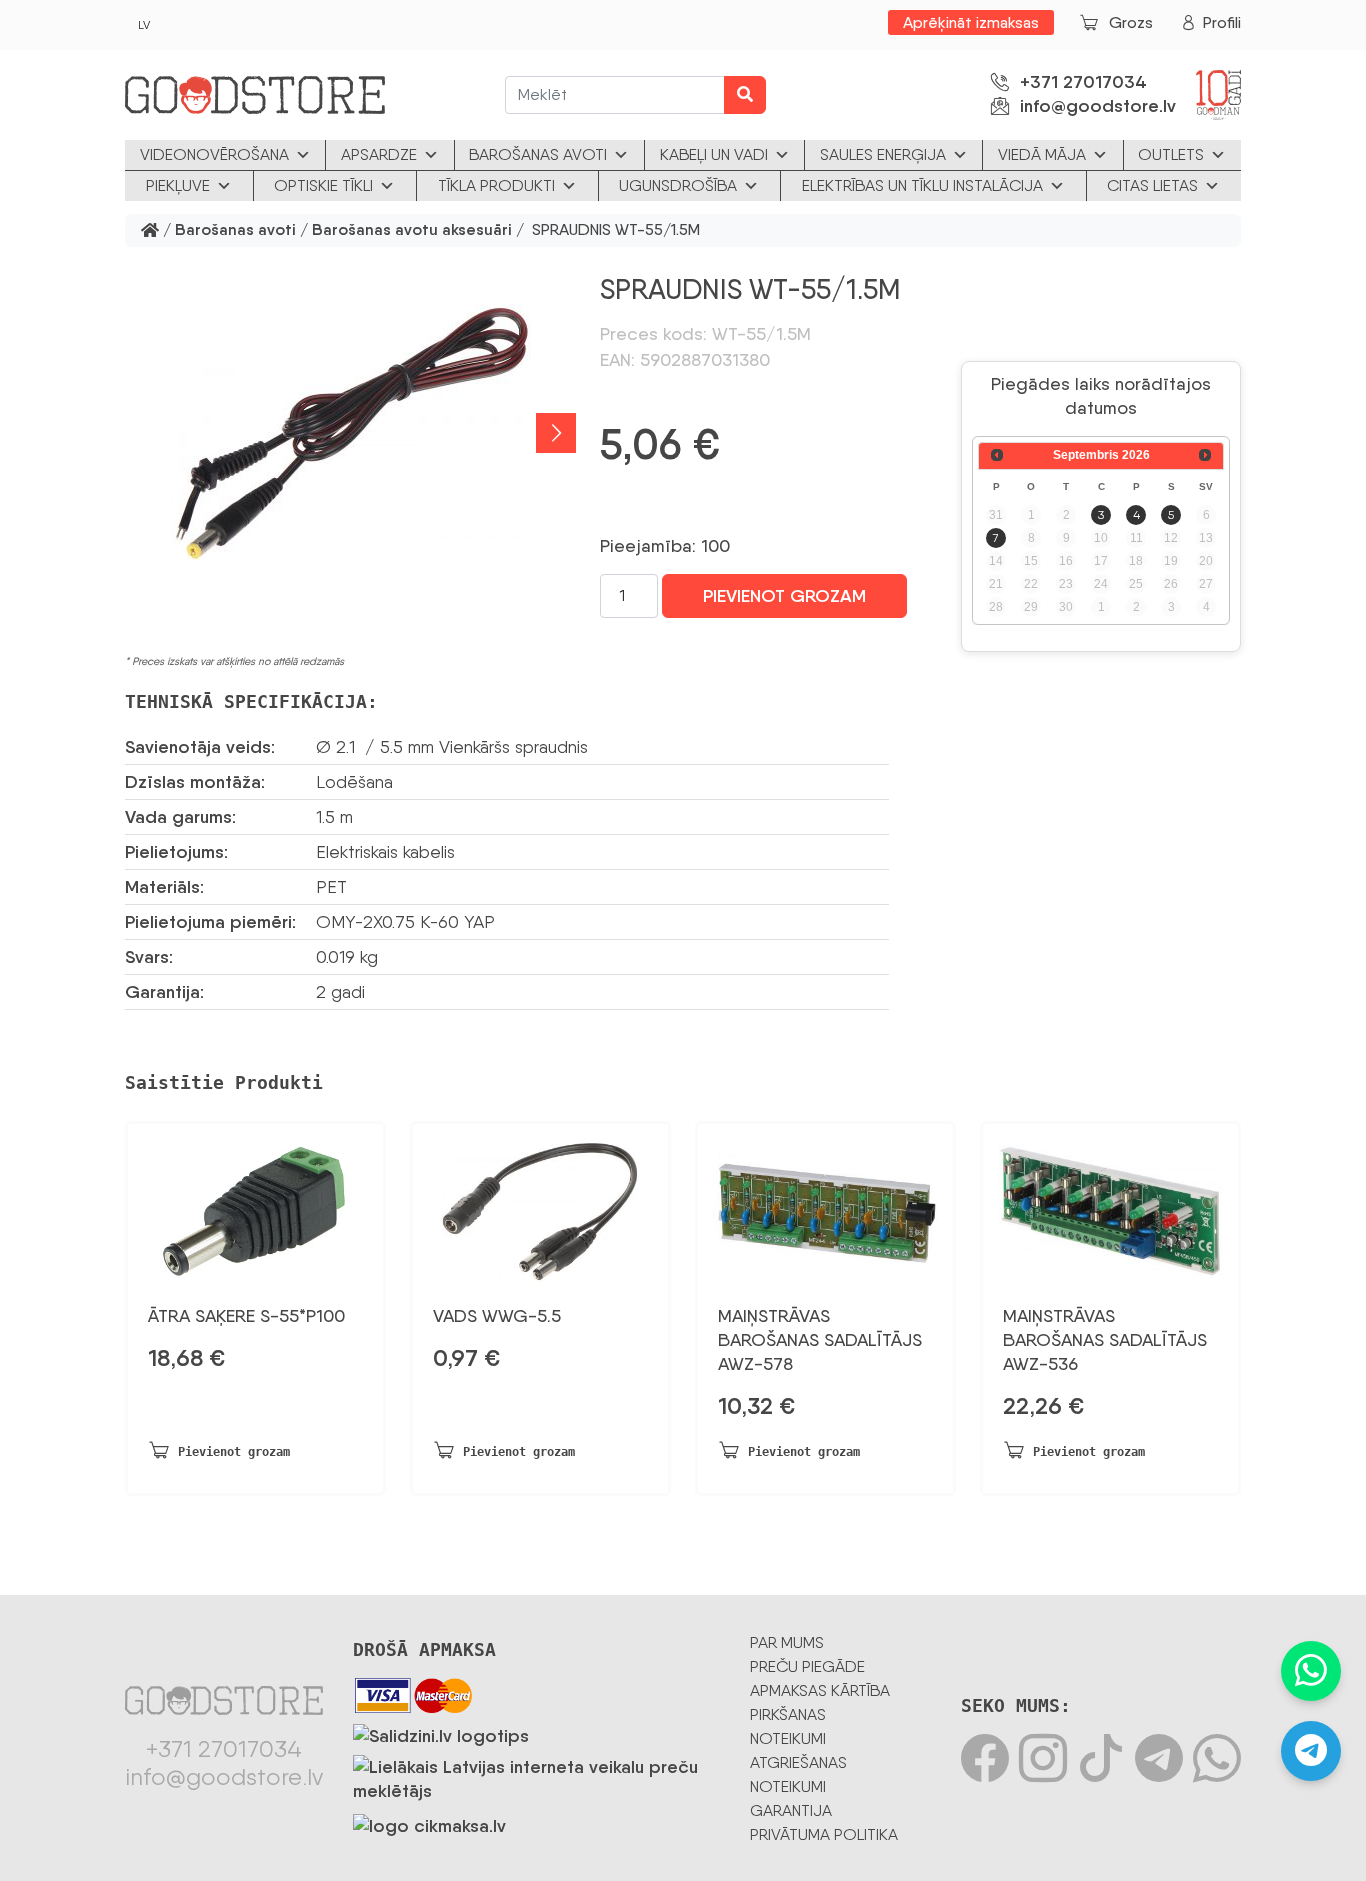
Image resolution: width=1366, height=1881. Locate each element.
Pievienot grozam (784, 596)
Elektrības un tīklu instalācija (922, 185)
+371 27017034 (1083, 82)
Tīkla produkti (496, 185)
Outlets (1171, 154)
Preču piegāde (807, 1666)
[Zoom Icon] (350, 433)
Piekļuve (178, 185)
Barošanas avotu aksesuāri (412, 230)
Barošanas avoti (538, 154)
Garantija (791, 1810)
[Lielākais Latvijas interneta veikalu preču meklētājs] (536, 1775)
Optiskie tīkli (323, 185)
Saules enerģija (883, 154)
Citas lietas (1152, 185)
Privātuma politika (824, 1834)
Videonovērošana (214, 154)
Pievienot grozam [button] (234, 1452)
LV (144, 25)
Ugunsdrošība (678, 185)
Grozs (1131, 22)
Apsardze (379, 154)
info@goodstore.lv (1098, 106)
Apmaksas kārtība (820, 1690)
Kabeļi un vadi (714, 154)
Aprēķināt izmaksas (971, 22)
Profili (1222, 22)
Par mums (787, 1642)
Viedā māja (1042, 154)
